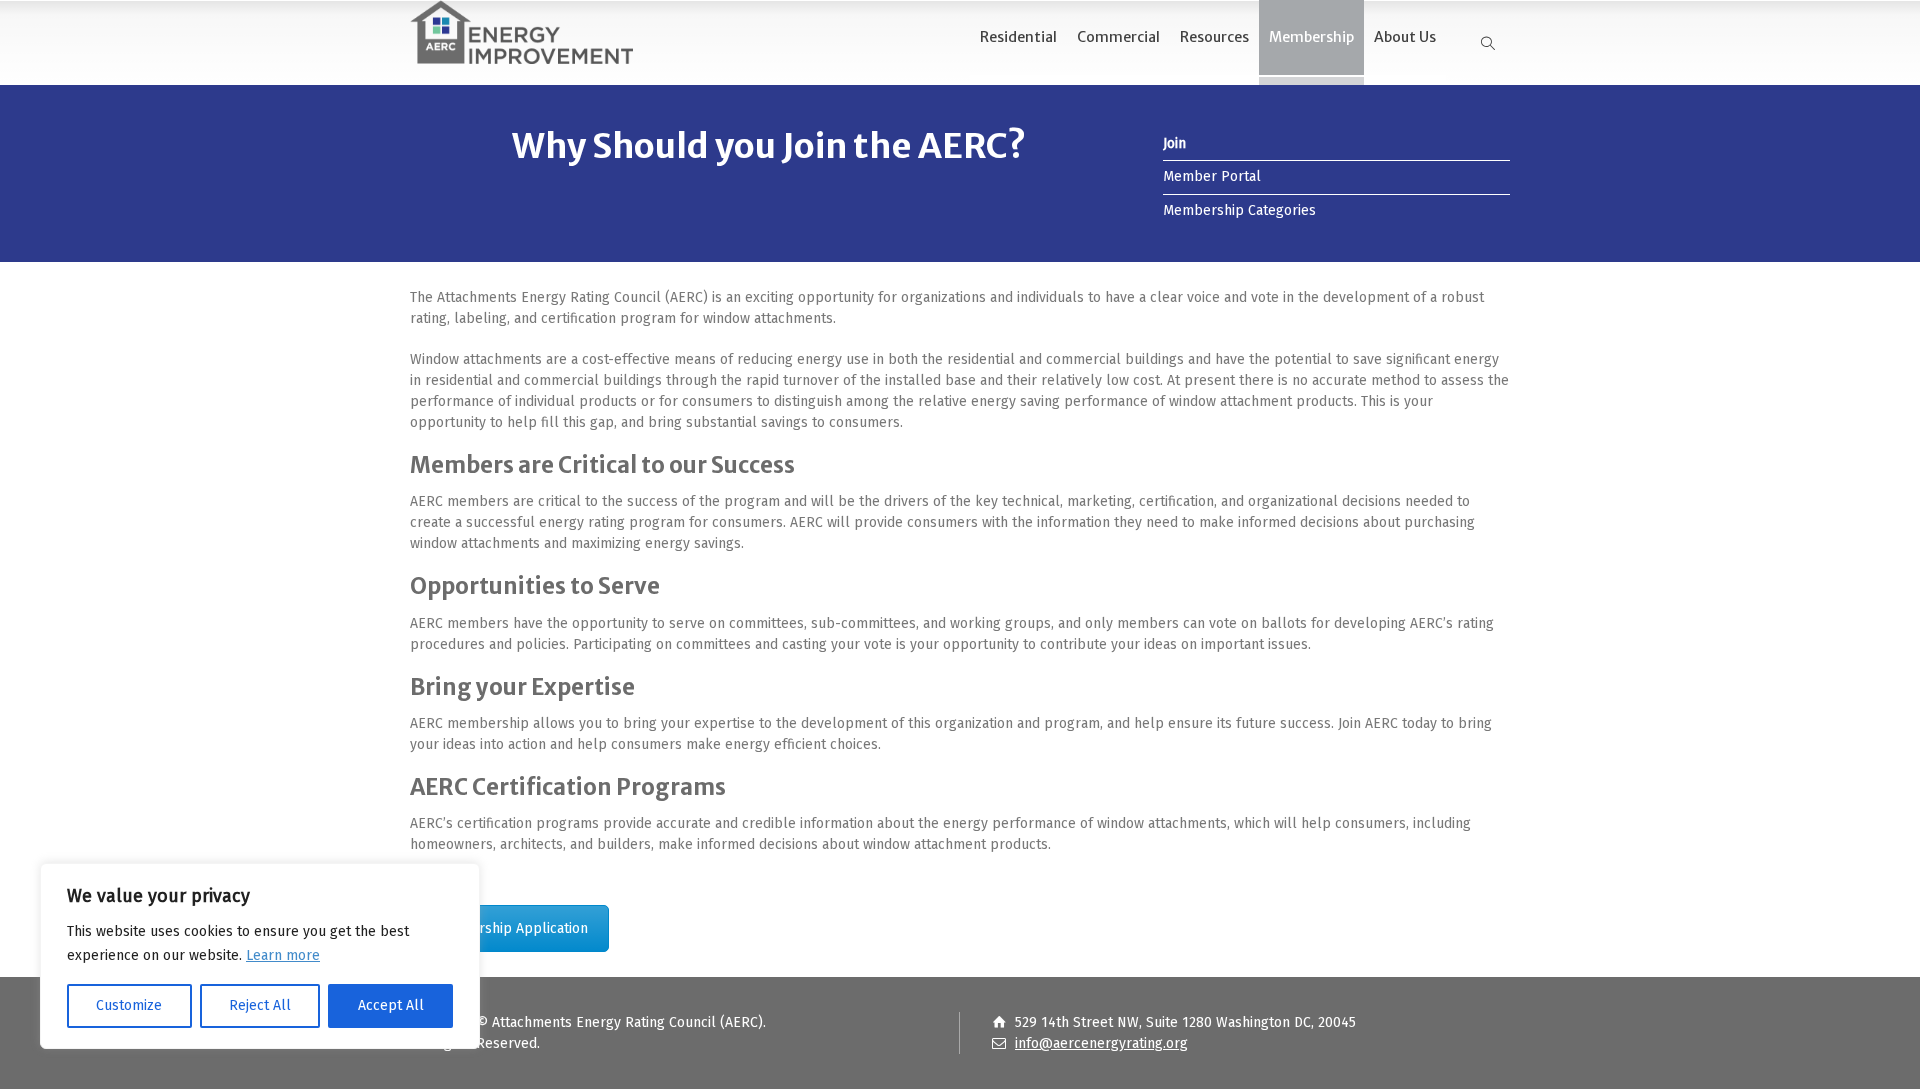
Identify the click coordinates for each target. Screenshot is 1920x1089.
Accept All (391, 1005)
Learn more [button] (283, 955)
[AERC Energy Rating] (521, 32)
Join (1174, 143)
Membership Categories (1239, 210)
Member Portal (1212, 176)
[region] (260, 956)
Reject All (260, 1005)
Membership (1311, 37)
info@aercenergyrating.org (1101, 1043)
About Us (1405, 37)
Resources (1214, 37)
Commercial (1118, 37)
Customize (129, 1005)
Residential (1018, 37)
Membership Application (509, 928)
